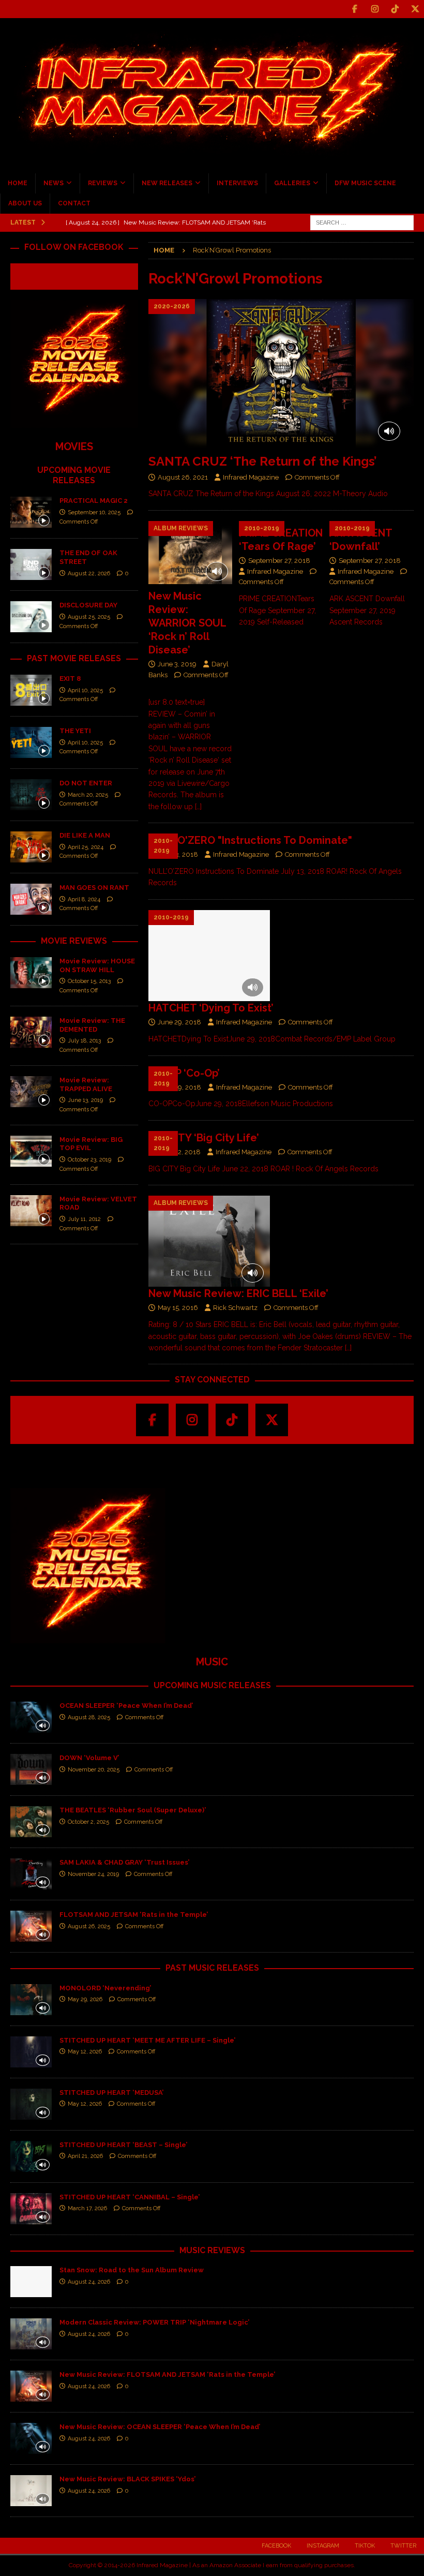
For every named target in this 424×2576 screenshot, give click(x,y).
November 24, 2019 (93, 1874)
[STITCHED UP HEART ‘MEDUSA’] (31, 2104)
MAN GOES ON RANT (94, 888)
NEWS (54, 183)
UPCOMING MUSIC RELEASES (212, 1685)
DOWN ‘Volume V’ (89, 1758)
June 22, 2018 (179, 1152)
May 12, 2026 (85, 2052)
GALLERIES (292, 183)
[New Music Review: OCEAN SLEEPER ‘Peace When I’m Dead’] (31, 2438)
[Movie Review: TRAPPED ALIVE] (31, 1092)
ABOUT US (25, 203)
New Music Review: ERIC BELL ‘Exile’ (238, 1293)
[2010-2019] (209, 956)
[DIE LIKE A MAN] (31, 847)
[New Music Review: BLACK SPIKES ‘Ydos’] (31, 2491)
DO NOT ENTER (86, 783)
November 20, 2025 (94, 1770)
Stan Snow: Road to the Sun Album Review (132, 2270)
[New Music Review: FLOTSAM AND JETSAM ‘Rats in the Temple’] (31, 2386)
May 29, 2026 (85, 1999)
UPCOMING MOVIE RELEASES (74, 475)
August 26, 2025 (89, 1926)
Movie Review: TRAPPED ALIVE (86, 1084)
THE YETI (75, 731)
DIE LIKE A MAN (85, 835)
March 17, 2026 (87, 2208)
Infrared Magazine (251, 477)
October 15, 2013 (89, 981)
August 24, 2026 (89, 2282)
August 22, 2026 (89, 574)
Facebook (276, 2546)
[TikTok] (395, 9)
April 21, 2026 (85, 2156)
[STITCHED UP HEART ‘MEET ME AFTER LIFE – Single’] (31, 2052)
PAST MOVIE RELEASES (74, 658)
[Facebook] (354, 9)
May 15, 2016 (178, 1308)
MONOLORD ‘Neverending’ (105, 1988)
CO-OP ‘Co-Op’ (184, 1073)
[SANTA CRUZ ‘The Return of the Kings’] (281, 374)
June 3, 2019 (177, 664)
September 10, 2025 (94, 512)
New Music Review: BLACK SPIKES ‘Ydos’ (127, 2479)
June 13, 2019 (85, 1100)
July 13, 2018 (178, 854)
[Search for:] (362, 222)
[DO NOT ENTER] (31, 795)
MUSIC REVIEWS (212, 2250)
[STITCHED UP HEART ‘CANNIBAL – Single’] (31, 2209)
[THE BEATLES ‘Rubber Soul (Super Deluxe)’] (31, 1822)
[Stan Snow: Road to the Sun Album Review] (31, 2282)
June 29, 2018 (179, 1022)
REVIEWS (103, 183)
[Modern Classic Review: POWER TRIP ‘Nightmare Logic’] (31, 2334)
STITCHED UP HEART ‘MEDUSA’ (111, 2093)
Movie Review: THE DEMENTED (92, 1025)
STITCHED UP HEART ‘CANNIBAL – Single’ (130, 2197)
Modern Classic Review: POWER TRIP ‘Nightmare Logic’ (154, 2322)
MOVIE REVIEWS (74, 941)
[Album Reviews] (209, 1241)
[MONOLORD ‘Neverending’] (31, 2000)
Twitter (403, 2546)
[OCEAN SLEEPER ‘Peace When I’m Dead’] (31, 1717)
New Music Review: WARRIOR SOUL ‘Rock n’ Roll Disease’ (187, 623)
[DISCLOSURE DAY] (31, 617)
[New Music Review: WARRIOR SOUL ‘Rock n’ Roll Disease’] (191, 553)
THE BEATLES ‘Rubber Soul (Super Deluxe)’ (133, 1810)
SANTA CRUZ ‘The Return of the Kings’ (263, 461)
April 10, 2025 (85, 690)
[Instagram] (375, 9)
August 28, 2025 (89, 1717)
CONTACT (74, 203)
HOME (18, 183)
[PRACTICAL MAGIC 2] (31, 512)
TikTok (365, 2546)
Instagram (323, 2546)
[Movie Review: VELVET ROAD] (31, 1211)
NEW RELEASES (167, 183)
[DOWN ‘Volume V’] (31, 1769)
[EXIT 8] (31, 690)
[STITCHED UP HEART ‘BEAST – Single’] (31, 2156)
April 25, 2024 (86, 847)
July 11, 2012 (84, 1219)
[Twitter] (415, 9)
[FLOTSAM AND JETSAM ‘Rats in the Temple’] (31, 1926)
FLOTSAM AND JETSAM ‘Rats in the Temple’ (134, 1915)
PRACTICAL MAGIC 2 (94, 501)
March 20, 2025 (88, 795)
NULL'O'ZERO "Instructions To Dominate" (250, 840)
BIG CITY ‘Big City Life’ (204, 1138)
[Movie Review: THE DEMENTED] (31, 1032)
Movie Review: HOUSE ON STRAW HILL (97, 965)
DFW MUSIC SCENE (365, 183)
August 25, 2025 (89, 617)
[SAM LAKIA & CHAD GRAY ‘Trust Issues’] (31, 1874)
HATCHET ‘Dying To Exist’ (211, 1008)
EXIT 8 (70, 679)
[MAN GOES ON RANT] (31, 899)
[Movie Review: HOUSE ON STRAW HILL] (31, 973)
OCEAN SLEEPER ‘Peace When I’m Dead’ (126, 1706)
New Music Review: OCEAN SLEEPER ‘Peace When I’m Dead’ (160, 2427)
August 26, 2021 (183, 477)
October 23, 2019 (89, 1160)
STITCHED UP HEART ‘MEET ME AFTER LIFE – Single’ (147, 2040)
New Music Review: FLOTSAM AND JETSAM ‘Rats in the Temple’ (167, 2374)
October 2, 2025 (88, 1822)
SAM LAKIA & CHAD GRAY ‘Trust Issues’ (124, 1862)
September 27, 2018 (279, 561)
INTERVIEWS (237, 183)
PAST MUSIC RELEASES (212, 1968)
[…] (198, 807)
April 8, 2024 (84, 899)
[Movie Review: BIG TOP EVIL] (31, 1151)
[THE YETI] (31, 742)
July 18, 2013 (84, 1041)
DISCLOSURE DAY (88, 605)
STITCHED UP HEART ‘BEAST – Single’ (123, 2145)
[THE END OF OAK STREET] (31, 564)
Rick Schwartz (235, 1308)
